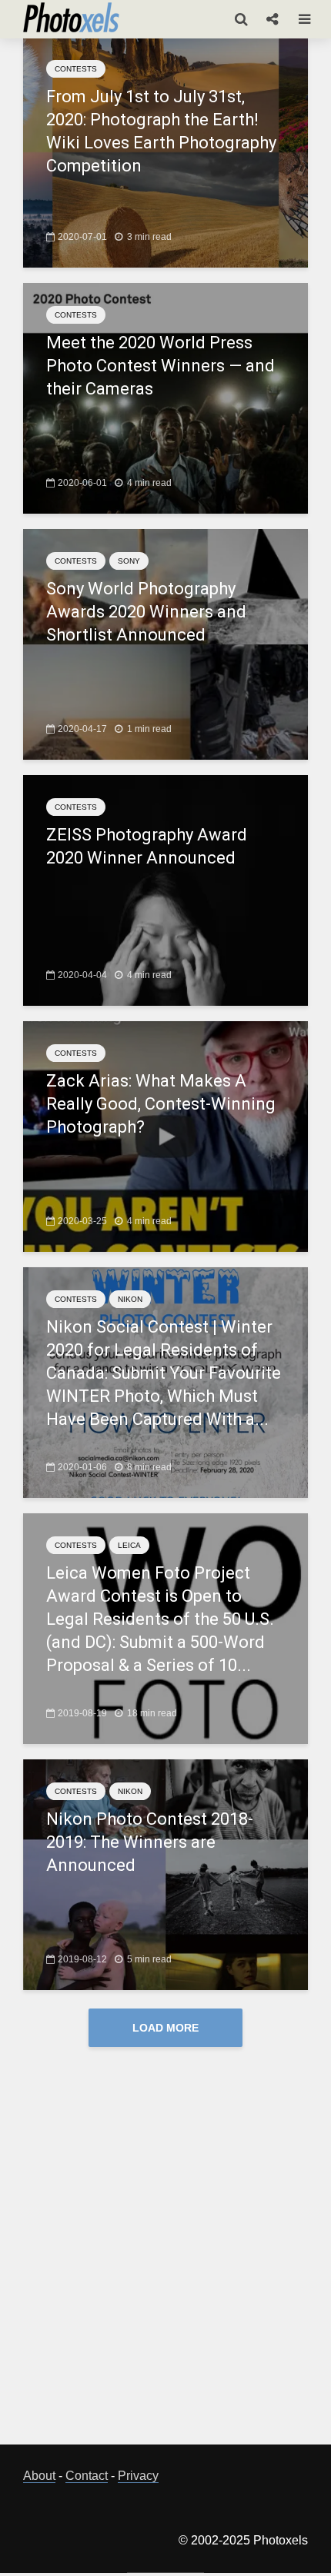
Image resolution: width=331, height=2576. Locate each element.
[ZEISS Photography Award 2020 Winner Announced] (165, 889)
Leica (129, 1545)
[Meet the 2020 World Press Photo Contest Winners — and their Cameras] (165, 397)
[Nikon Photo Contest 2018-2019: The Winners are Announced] (165, 1874)
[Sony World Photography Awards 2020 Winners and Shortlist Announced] (165, 643)
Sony (129, 561)
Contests (76, 69)
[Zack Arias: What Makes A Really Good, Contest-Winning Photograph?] (165, 1135)
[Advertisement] (165, 2258)
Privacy (138, 2476)
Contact (87, 2476)
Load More (165, 2028)
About (39, 2476)
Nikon (130, 1299)
